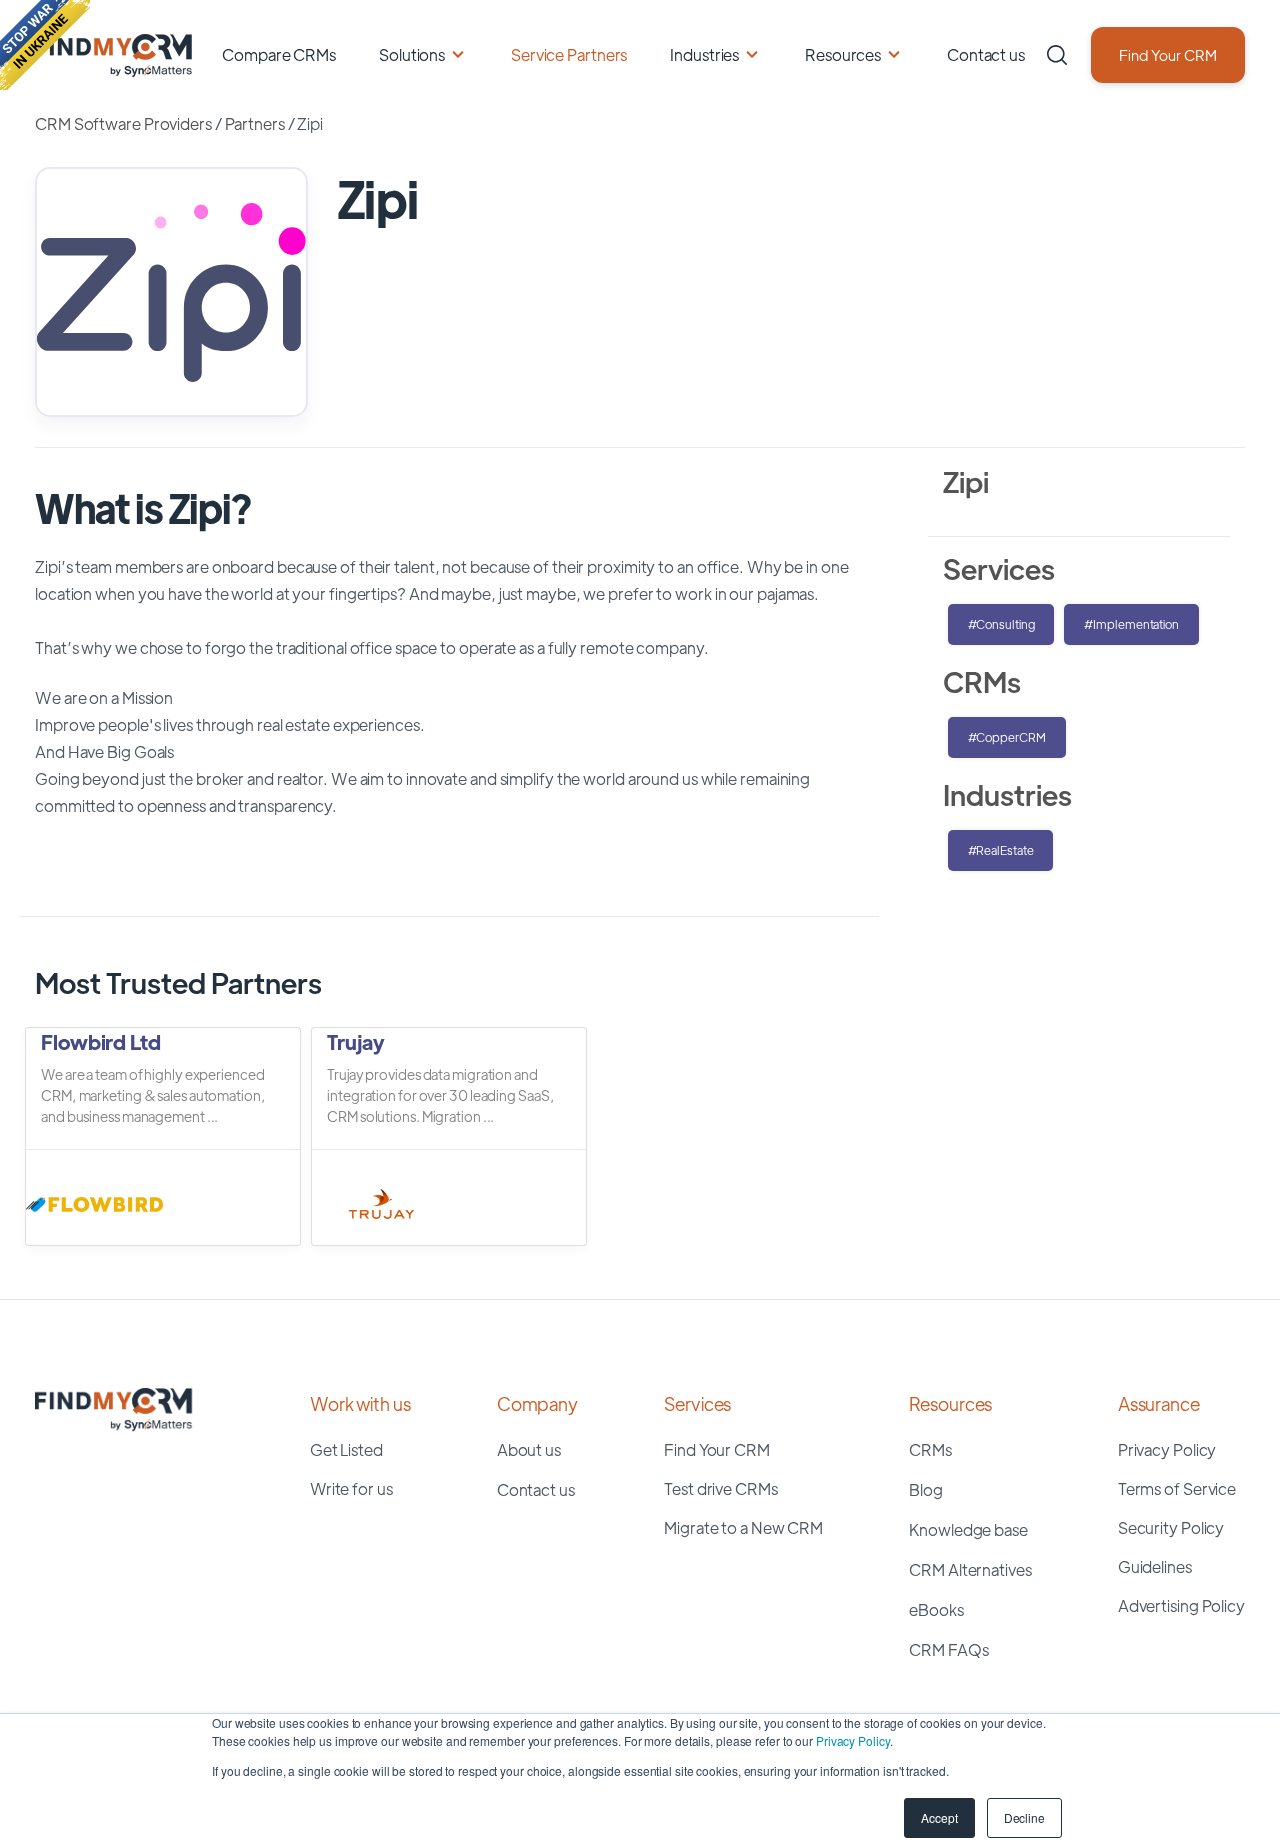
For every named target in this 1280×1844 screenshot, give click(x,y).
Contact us (986, 54)
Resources (843, 54)
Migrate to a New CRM (743, 1527)
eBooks (936, 1609)
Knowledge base (968, 1529)
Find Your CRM (1168, 54)
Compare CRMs (279, 54)
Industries (704, 54)
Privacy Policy (853, 1740)
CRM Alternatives (970, 1569)
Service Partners (569, 54)
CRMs (930, 1449)
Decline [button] (1024, 1817)
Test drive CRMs (721, 1488)
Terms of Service (1177, 1488)
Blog (926, 1489)
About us (529, 1449)
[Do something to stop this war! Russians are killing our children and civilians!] (45, 45)
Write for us (351, 1488)
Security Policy (1171, 1527)
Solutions (412, 54)
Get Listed (346, 1449)
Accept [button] (939, 1817)
